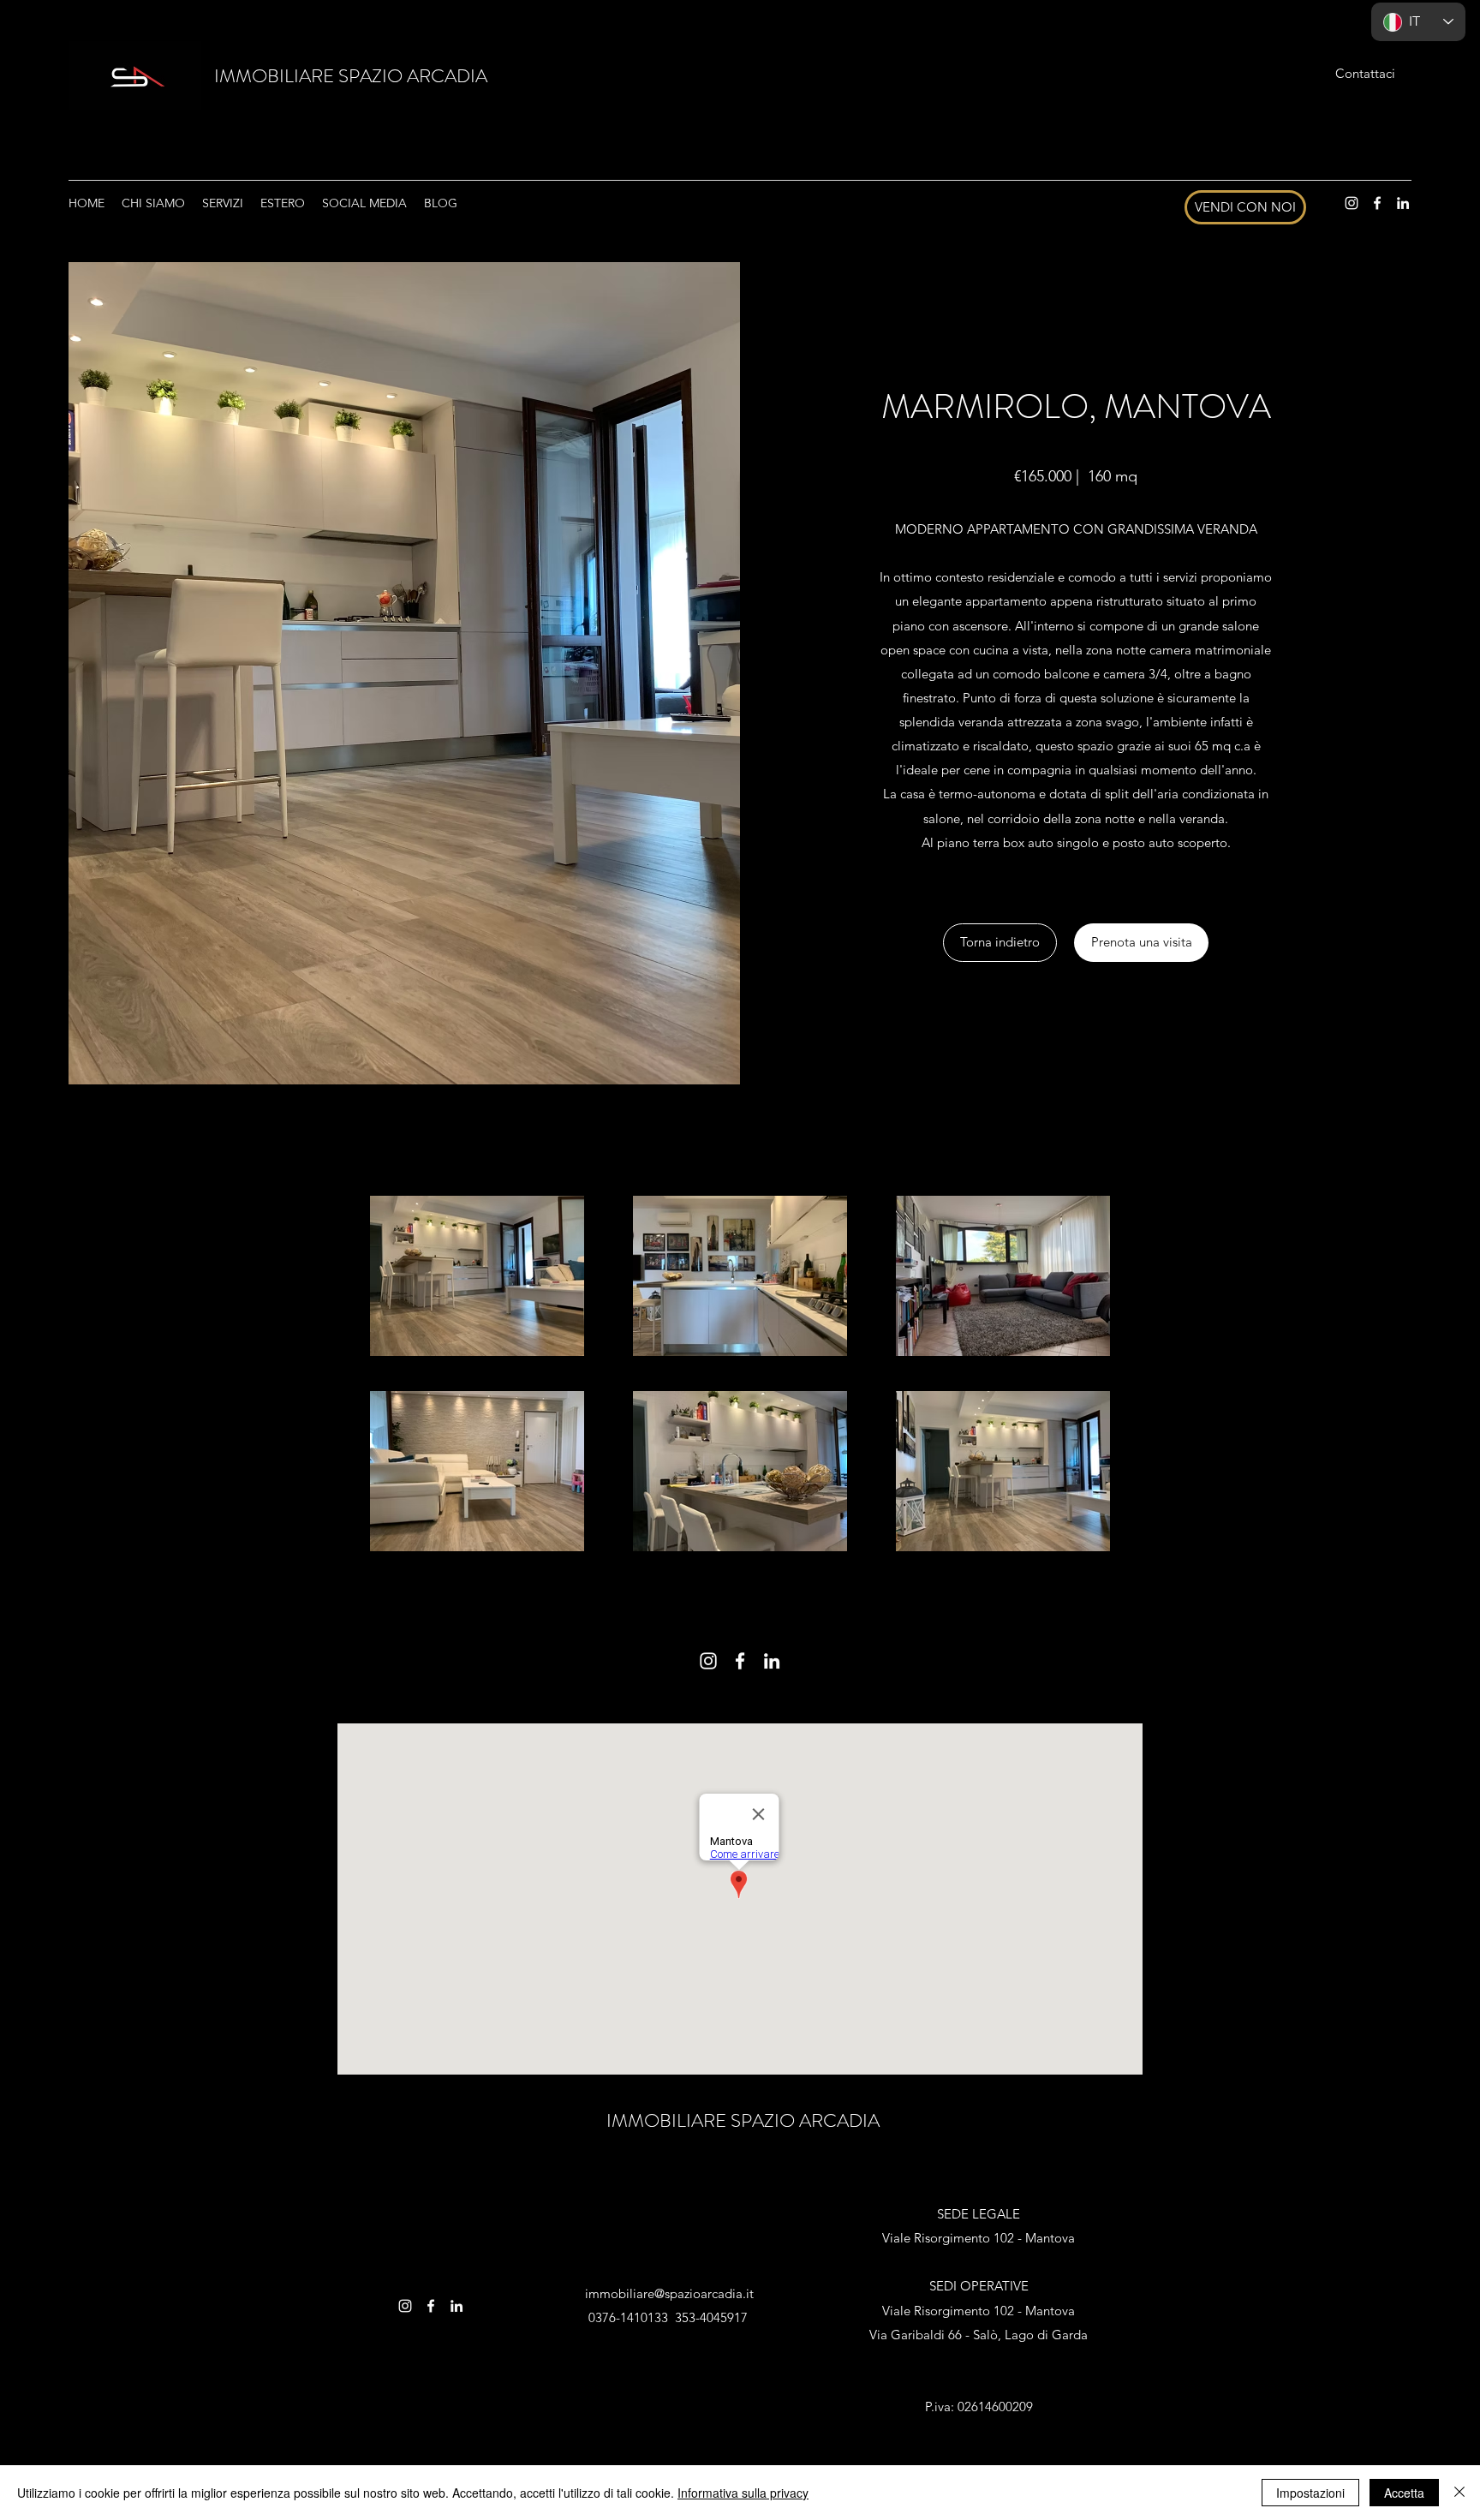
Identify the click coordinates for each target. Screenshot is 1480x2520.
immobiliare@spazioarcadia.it (669, 2293)
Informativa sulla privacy (743, 2493)
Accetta (1404, 2493)
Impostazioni (1310, 2493)
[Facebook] (1377, 203)
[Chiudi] (1459, 2493)
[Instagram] (1352, 203)
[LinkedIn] (1403, 203)
